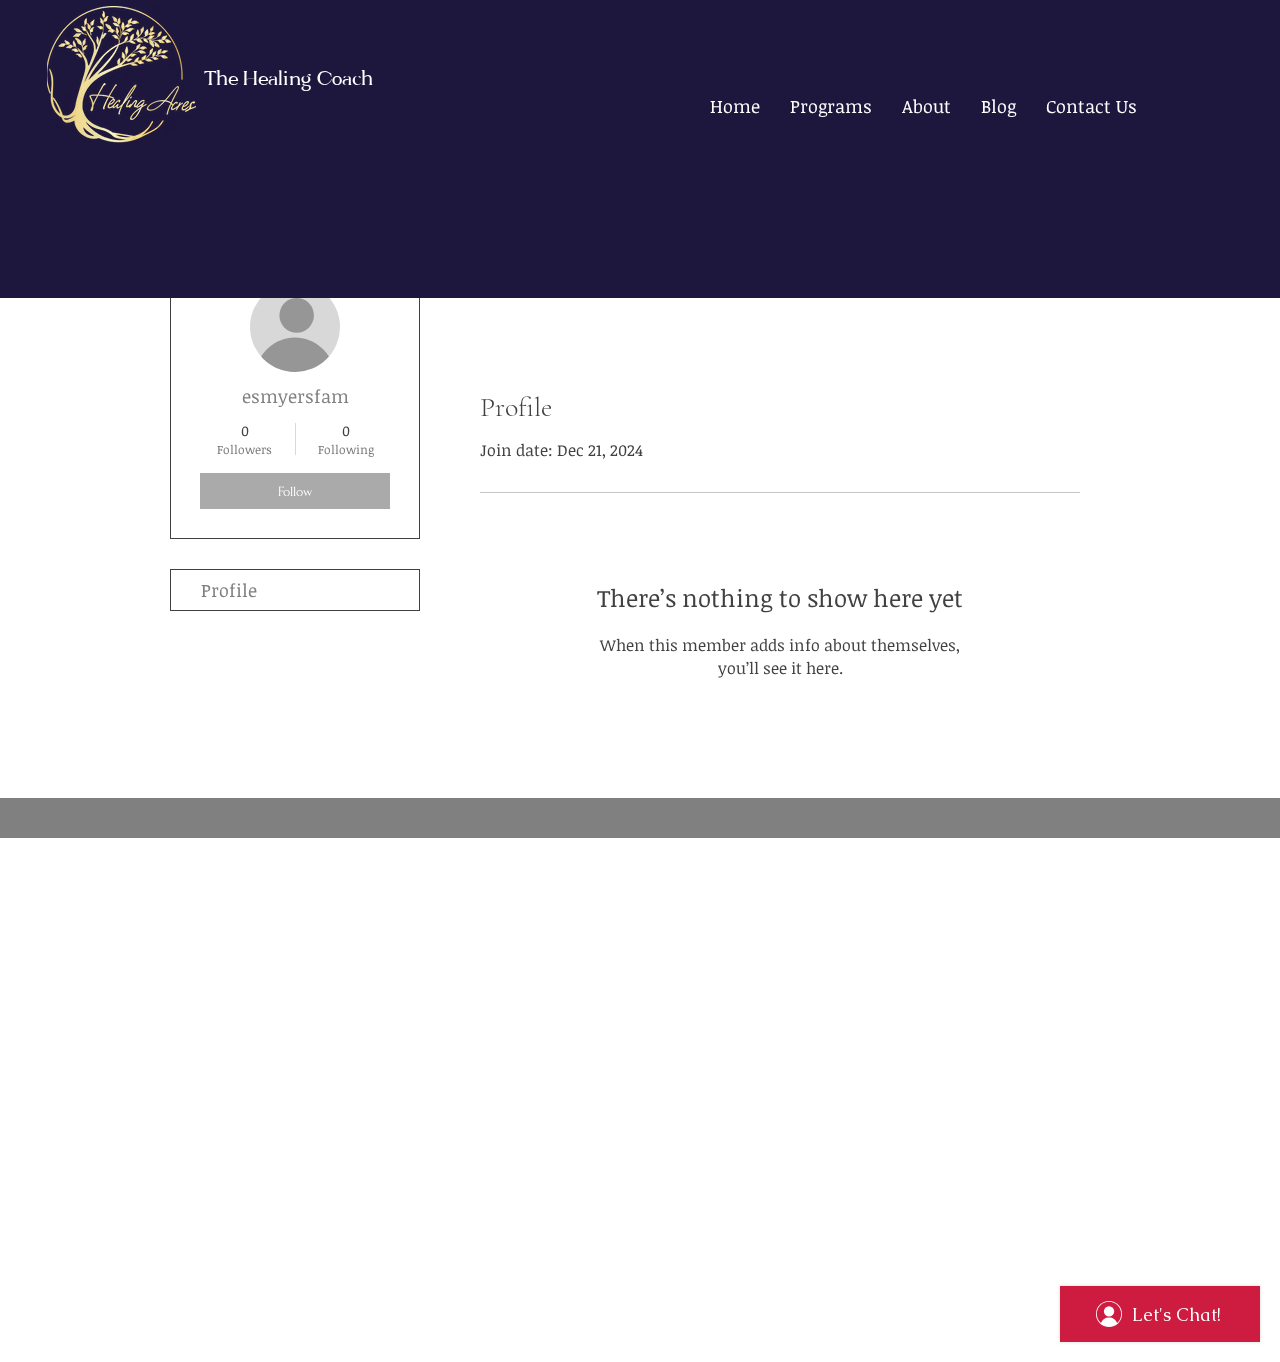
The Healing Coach (288, 80)
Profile (229, 590)
